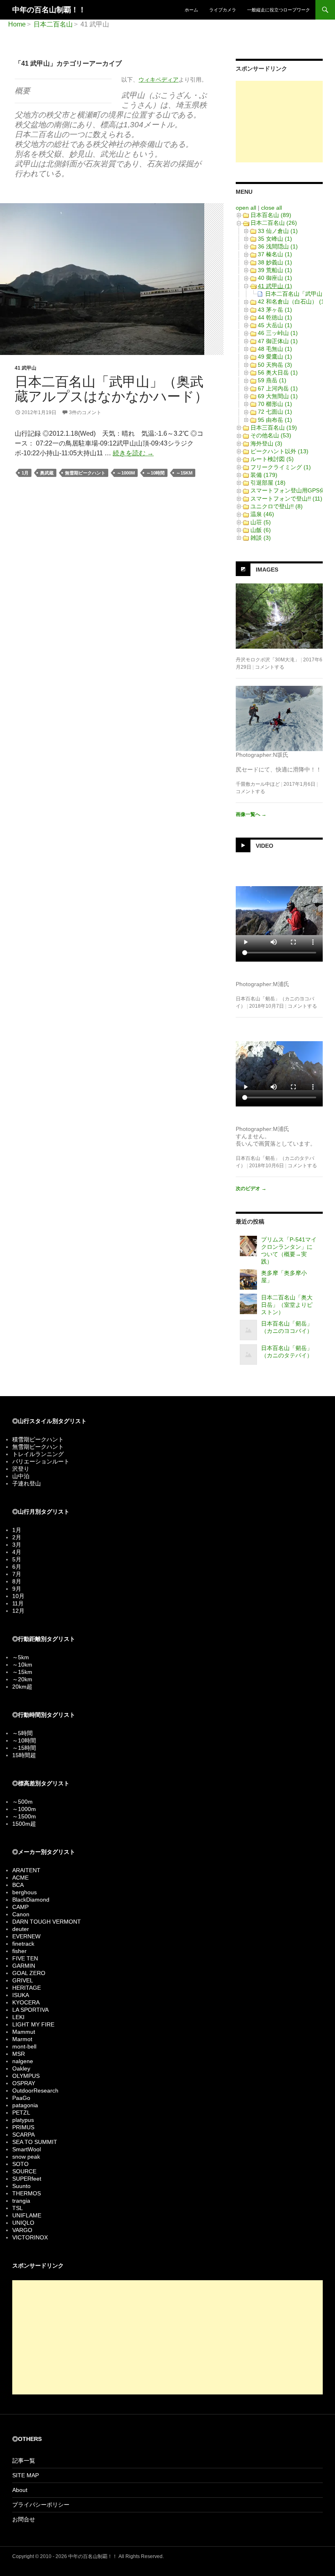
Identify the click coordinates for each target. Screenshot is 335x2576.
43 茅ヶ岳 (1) (275, 310)
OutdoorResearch (35, 2091)
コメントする (270, 667)
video (265, 845)
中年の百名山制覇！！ (49, 10)
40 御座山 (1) (275, 278)
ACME (20, 1878)
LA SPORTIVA (30, 2010)
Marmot (22, 2039)
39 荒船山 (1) (275, 270)
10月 (18, 1596)
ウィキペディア (159, 80)
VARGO (22, 2230)
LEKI (18, 2017)
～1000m (126, 473)
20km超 (22, 1687)
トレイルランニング (38, 1454)
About (20, 2490)
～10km (22, 1665)
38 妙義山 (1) (275, 262)
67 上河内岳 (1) (278, 388)
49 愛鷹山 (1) (275, 357)
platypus (23, 2120)
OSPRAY (24, 2083)
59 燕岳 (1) (272, 380)
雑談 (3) (261, 538)
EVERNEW (26, 1936)
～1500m (24, 1816)
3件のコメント (85, 412)
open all (246, 208)
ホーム (191, 10)
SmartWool (27, 2149)
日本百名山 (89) (271, 215)
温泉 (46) (262, 514)
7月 (17, 1574)
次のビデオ (251, 1188)
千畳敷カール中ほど (258, 784)
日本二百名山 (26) (274, 223)
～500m (22, 1802)
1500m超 (24, 1824)
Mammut (24, 2032)
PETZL (21, 2113)
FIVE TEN (25, 1958)
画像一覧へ (251, 814)
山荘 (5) (261, 522)
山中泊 (21, 1476)
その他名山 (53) (271, 435)
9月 (17, 1589)
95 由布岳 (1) (275, 420)
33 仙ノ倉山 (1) (278, 231)
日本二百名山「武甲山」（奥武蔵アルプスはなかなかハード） (111, 389)
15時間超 (24, 1755)
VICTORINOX (30, 2237)
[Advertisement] (279, 122)
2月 (17, 1537)
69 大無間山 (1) (278, 396)
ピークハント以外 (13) (279, 451)
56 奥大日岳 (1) (278, 372)
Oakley (21, 2068)
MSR (19, 2054)
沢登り (21, 1469)
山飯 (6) (261, 530)
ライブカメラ (223, 10)
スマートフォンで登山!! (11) (286, 499)
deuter (21, 1929)
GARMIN (24, 1966)
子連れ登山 (27, 1483)
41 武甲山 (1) (275, 286)
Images (267, 570)
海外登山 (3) (266, 443)
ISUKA (21, 1995)
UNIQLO (23, 2223)
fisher (19, 1951)
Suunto (21, 2186)
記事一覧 (24, 2461)
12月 (18, 1611)
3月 (17, 1545)
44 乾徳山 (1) (275, 317)
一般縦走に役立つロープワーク (279, 10)
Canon (21, 1914)
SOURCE (24, 2171)
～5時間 (22, 1733)
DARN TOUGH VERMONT (47, 1922)
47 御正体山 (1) (278, 341)
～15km (184, 473)
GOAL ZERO (29, 1973)
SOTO (20, 2164)
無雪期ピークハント (85, 473)
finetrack (23, 1944)
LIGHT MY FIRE (33, 2024)
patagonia (25, 2105)
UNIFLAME (27, 2215)
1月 (25, 473)
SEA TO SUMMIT (35, 2142)
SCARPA (23, 2135)
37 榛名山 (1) (275, 254)
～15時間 (24, 1748)
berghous (25, 1892)
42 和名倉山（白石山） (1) (292, 301)
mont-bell (24, 2046)
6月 (17, 1567)
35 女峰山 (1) (275, 239)
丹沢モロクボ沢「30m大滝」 (268, 660)
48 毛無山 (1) (275, 349)
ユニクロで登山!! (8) (277, 506)
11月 (18, 1603)
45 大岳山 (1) (275, 325)
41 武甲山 (26, 368)
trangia (21, 2201)
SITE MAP (26, 2475)
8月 (17, 1581)
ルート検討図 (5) (272, 459)
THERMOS (27, 2193)
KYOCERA (26, 2002)
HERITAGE (27, 1988)
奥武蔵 (47, 473)
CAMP (20, 1907)
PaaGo (21, 2098)
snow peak (26, 2157)
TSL (18, 2208)
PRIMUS (23, 2127)
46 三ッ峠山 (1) (278, 333)
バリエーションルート (41, 1461)
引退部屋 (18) (268, 483)
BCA (18, 1885)
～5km (21, 1657)
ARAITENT (26, 1870)
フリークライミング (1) (281, 467)
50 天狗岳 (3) (275, 365)
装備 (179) (264, 475)
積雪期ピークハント (38, 1439)
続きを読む (133, 453)
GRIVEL (23, 1980)
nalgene (23, 2061)
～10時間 (155, 473)
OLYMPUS (26, 2076)
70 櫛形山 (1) (275, 404)
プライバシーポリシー (41, 2505)
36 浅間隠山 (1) (278, 246)
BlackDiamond (31, 1900)
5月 (17, 1559)
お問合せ (24, 2519)
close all (271, 208)
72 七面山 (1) (275, 412)
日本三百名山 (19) (274, 428)
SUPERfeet (27, 2179)
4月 (17, 1552)
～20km (22, 1679)
